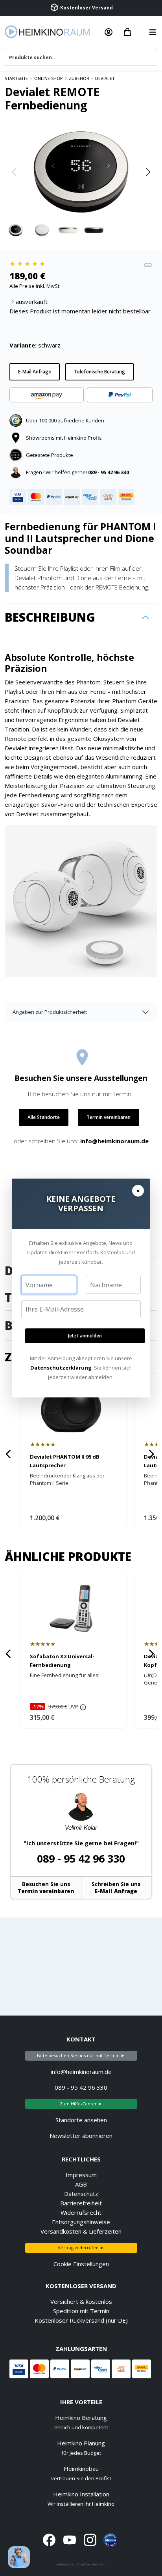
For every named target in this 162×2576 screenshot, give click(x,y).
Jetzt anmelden (85, 1336)
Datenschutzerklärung (61, 1368)
